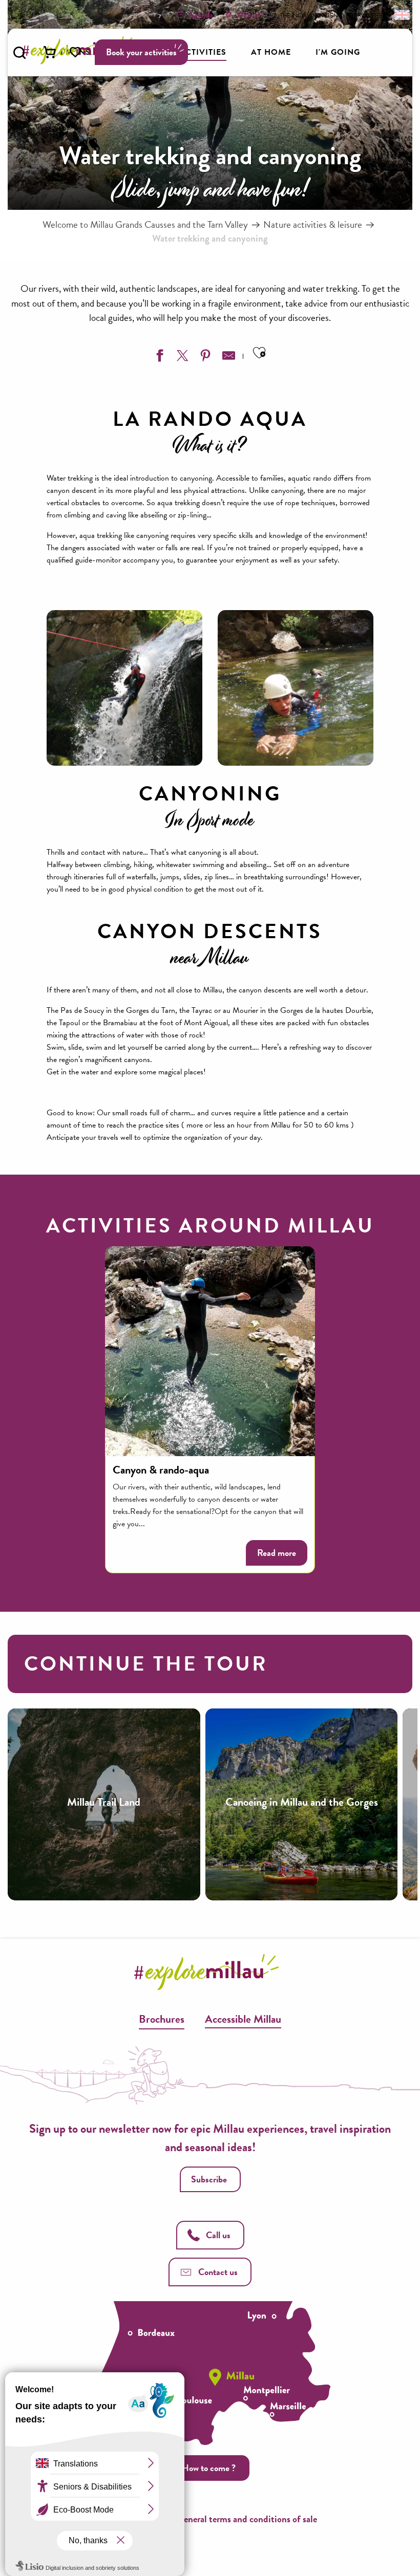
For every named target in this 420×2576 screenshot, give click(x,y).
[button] (19, 53)
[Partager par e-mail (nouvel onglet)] (227, 358)
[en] (401, 14)
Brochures (162, 2019)
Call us (218, 2235)
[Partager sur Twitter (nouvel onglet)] (181, 358)
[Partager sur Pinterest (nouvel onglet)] (204, 358)
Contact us (218, 2272)
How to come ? (209, 2468)
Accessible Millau (243, 2019)
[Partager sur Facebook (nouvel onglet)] (158, 358)
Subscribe (209, 2179)
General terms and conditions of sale (247, 2519)
